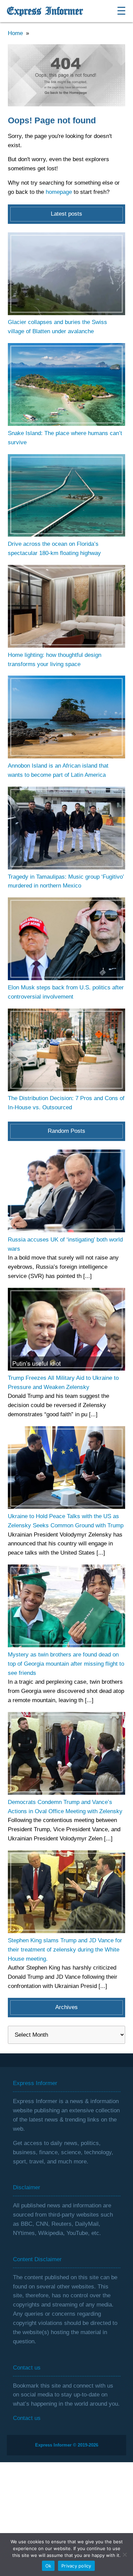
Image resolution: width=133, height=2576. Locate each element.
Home (15, 33)
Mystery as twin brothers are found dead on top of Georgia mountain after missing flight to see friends (66, 1664)
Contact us (27, 2418)
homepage (59, 192)
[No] (124, 2555)
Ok (48, 2566)
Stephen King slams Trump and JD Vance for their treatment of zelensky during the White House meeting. (65, 1950)
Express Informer (45, 11)
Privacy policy (76, 2566)
